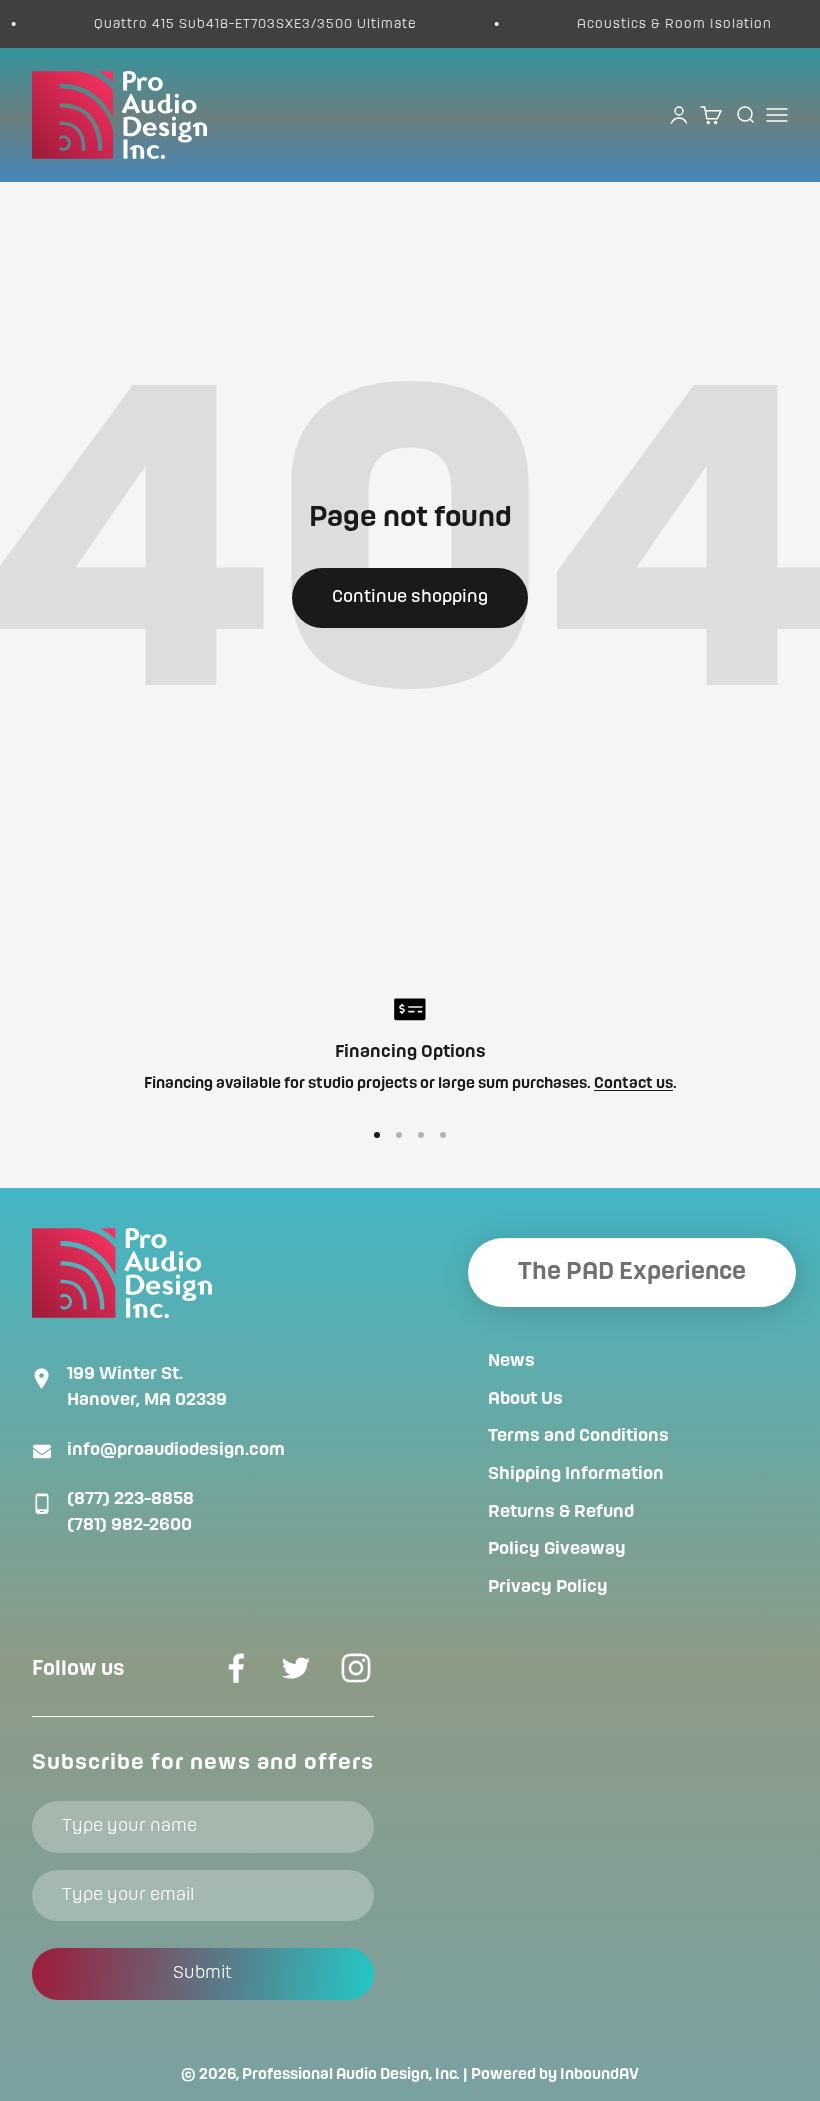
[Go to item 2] (399, 1135)
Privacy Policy (548, 1587)
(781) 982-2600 (129, 1525)
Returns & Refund (561, 1512)
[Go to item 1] (377, 1135)
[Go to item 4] (443, 1135)
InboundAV (599, 2075)
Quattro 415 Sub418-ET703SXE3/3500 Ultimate (239, 24)
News (511, 1361)
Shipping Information (576, 1474)
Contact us (633, 1084)
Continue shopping (410, 597)
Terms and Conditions (578, 1436)
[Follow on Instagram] (356, 1668)
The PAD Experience (632, 1272)
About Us (525, 1399)
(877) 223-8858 (130, 1499)
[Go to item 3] (421, 1135)
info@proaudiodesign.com (176, 1450)
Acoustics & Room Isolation (658, 24)
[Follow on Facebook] (236, 1668)
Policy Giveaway (557, 1549)
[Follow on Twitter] (296, 1668)
